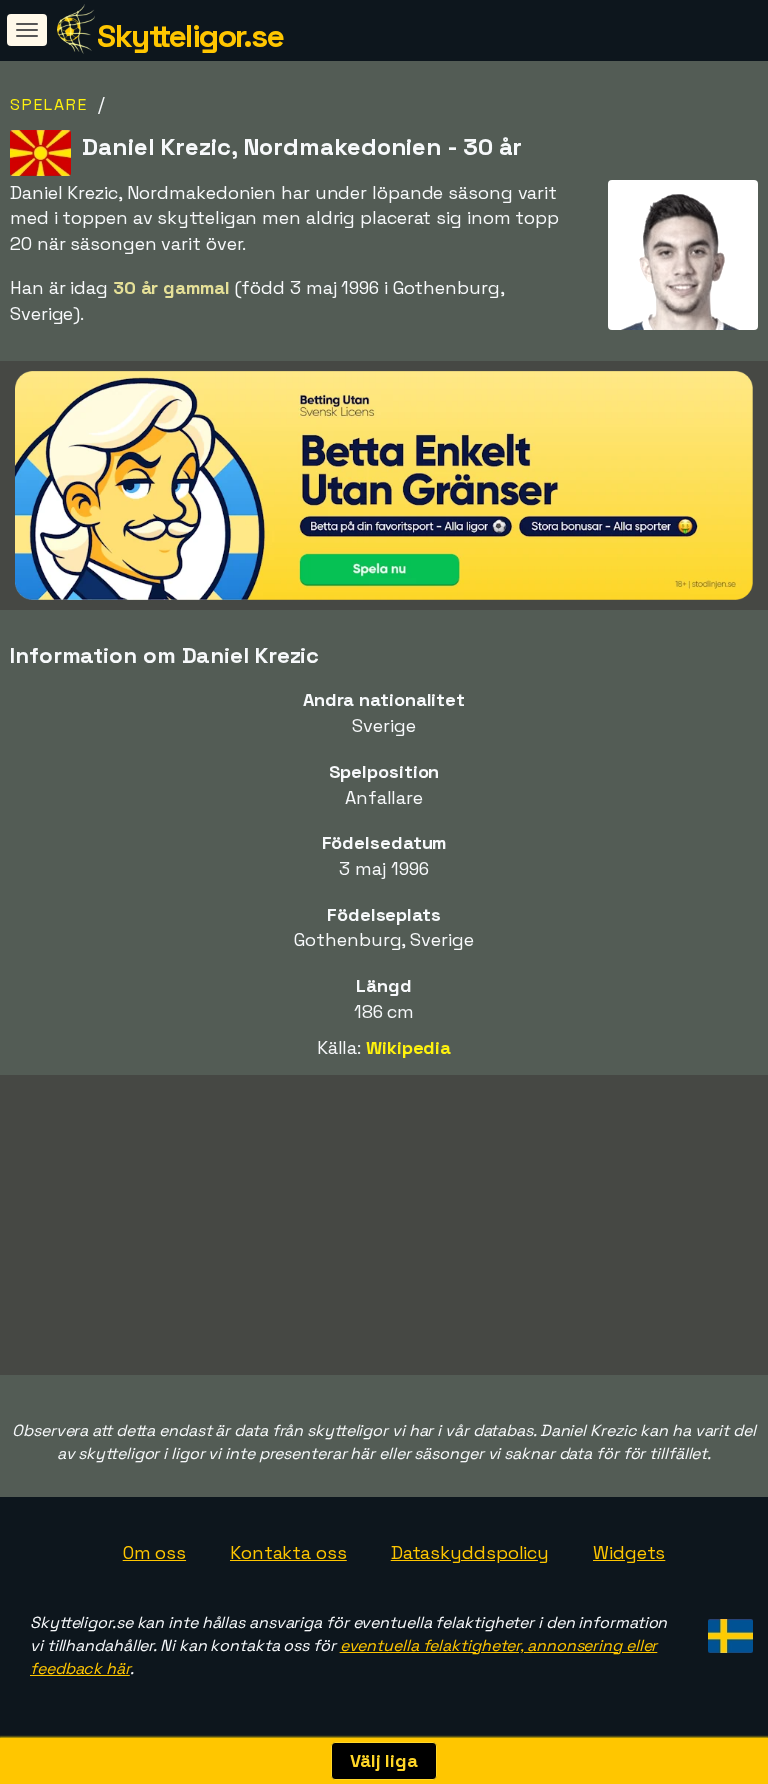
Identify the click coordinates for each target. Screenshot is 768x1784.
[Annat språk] (727, 1630)
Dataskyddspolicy (470, 1552)
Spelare (49, 104)
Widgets (629, 1552)
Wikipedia (408, 1047)
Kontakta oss (288, 1552)
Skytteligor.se (190, 36)
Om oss (154, 1552)
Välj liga (384, 1760)
